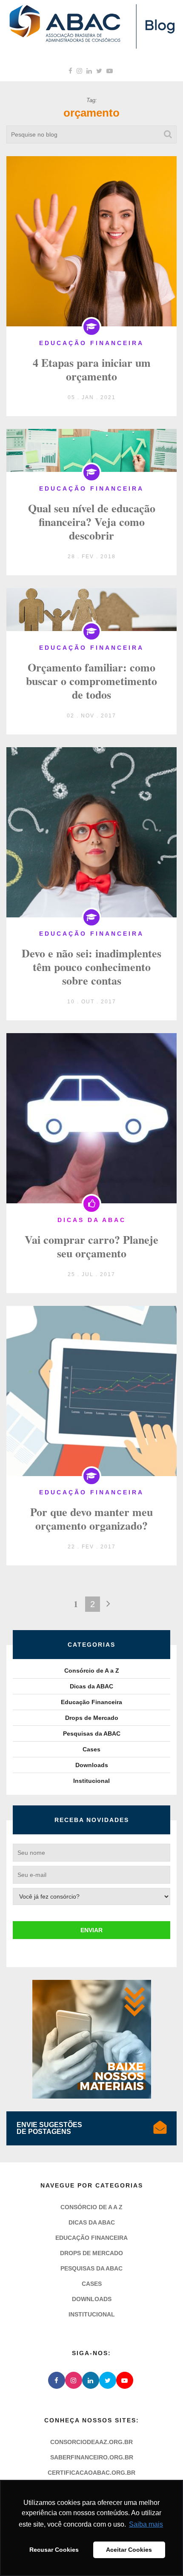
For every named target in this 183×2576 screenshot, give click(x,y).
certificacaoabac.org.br (91, 2473)
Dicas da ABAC (91, 1686)
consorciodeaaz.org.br (91, 2442)
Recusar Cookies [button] (54, 2550)
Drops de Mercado (92, 1718)
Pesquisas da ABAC (92, 1734)
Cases (91, 1749)
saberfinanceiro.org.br (92, 2457)
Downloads (92, 1765)
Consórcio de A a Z (92, 1671)
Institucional (91, 1781)
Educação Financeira (91, 1702)
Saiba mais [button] (146, 2524)
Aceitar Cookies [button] (129, 2550)
